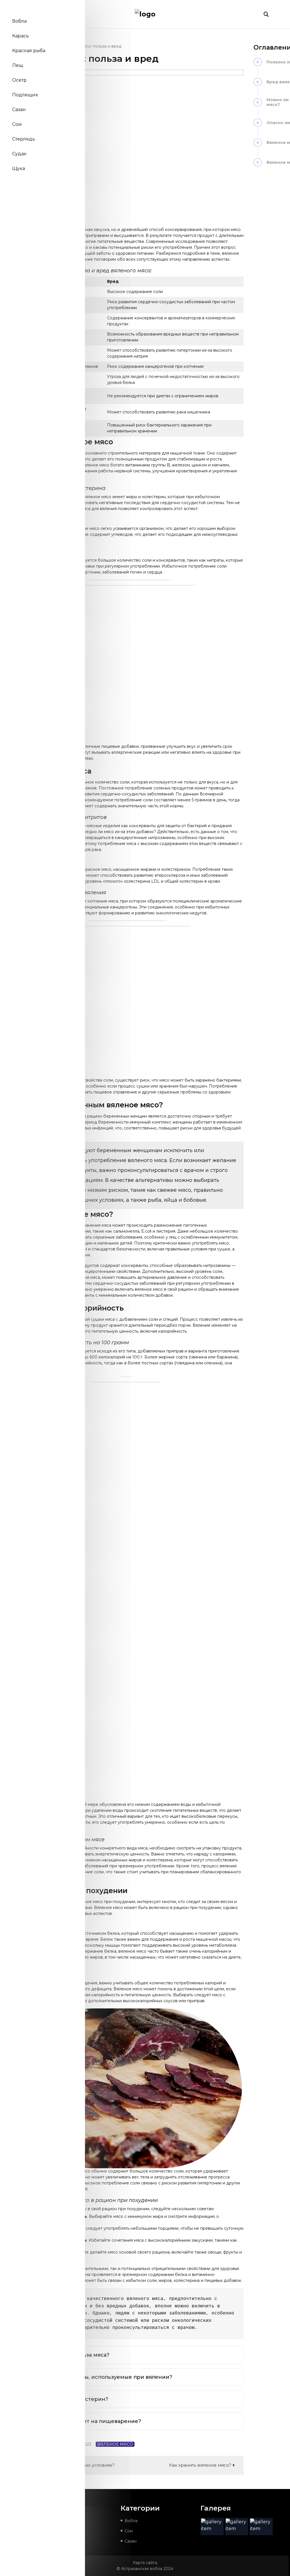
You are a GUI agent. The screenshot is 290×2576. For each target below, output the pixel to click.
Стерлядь (24, 139)
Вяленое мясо (115, 2444)
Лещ (18, 65)
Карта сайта (145, 2563)
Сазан (19, 110)
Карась (21, 36)
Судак (19, 154)
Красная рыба (29, 51)
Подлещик (25, 95)
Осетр (19, 80)
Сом (17, 124)
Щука (19, 168)
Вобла (19, 21)
